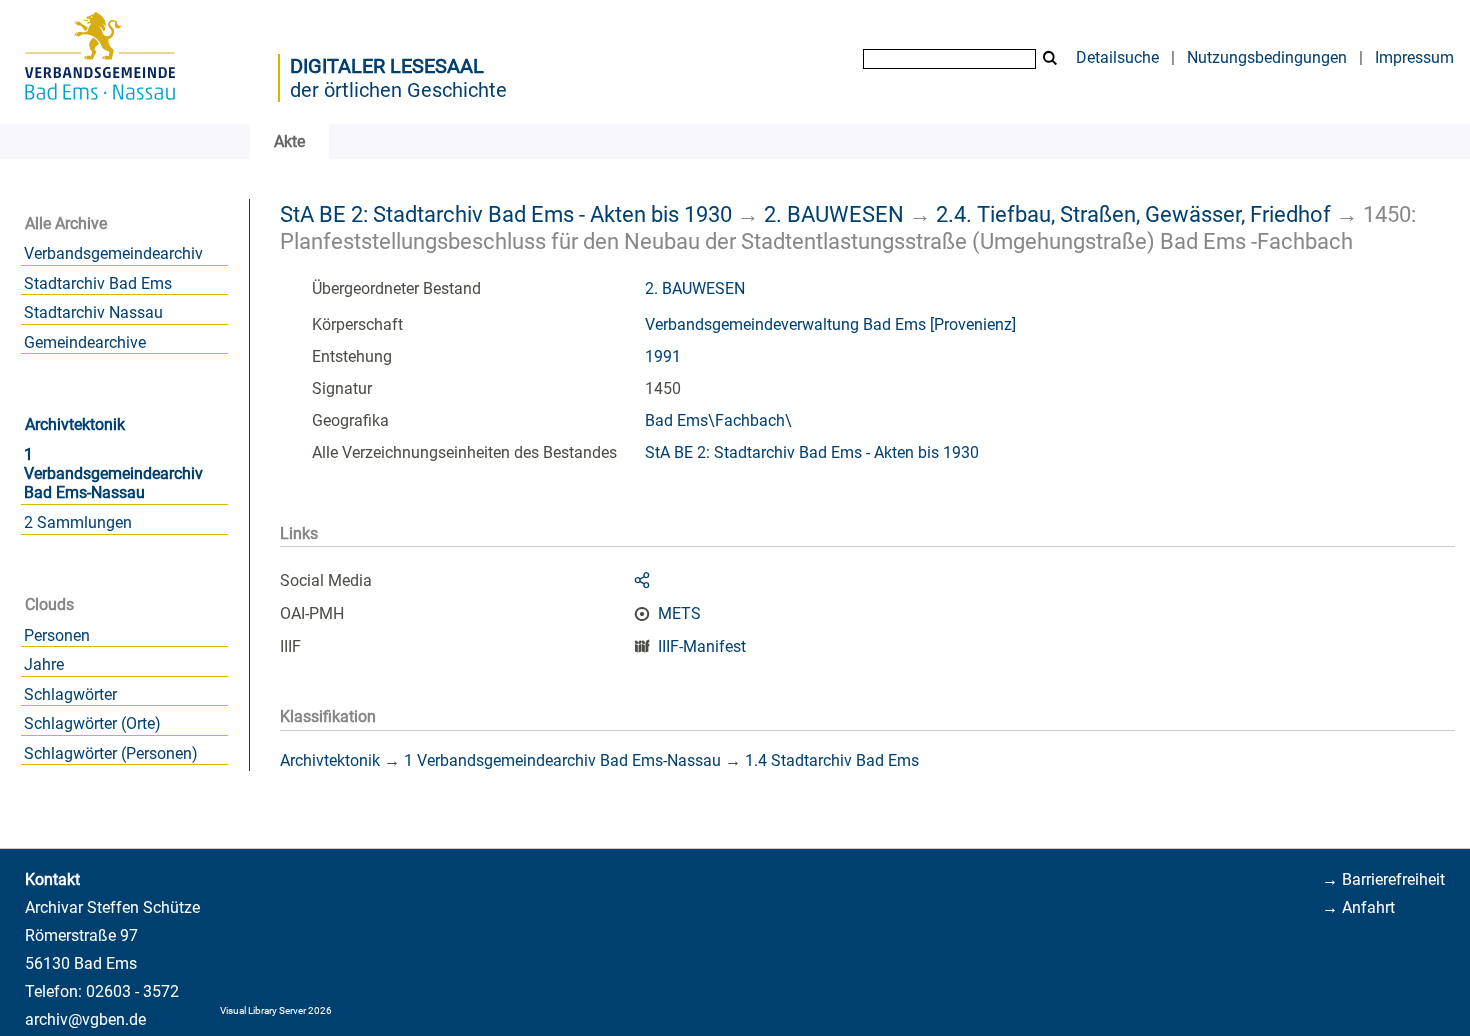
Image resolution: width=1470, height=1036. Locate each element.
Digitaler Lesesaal (387, 66)
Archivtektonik (75, 424)
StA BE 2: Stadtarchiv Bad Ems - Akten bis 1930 (506, 214)
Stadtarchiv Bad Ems (98, 283)
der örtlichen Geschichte (398, 90)
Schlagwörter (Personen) (111, 753)
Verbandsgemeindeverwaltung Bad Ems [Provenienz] (830, 324)
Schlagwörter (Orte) (92, 723)
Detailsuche (1117, 57)
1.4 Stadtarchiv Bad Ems (832, 760)
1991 (663, 356)
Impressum (1414, 57)
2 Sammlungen (78, 522)
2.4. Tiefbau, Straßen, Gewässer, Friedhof (1133, 214)
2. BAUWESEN (834, 214)
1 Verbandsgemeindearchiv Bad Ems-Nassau (113, 473)
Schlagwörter (70, 694)
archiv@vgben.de (85, 1019)
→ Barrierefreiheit (1383, 879)
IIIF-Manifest (702, 646)
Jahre (44, 664)
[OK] (1050, 58)
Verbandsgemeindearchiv (113, 253)
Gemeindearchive (85, 342)
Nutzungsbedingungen (1267, 57)
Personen (57, 635)
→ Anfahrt (1358, 907)
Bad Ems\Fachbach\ (718, 420)
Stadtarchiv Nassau (93, 312)
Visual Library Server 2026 (276, 1010)
